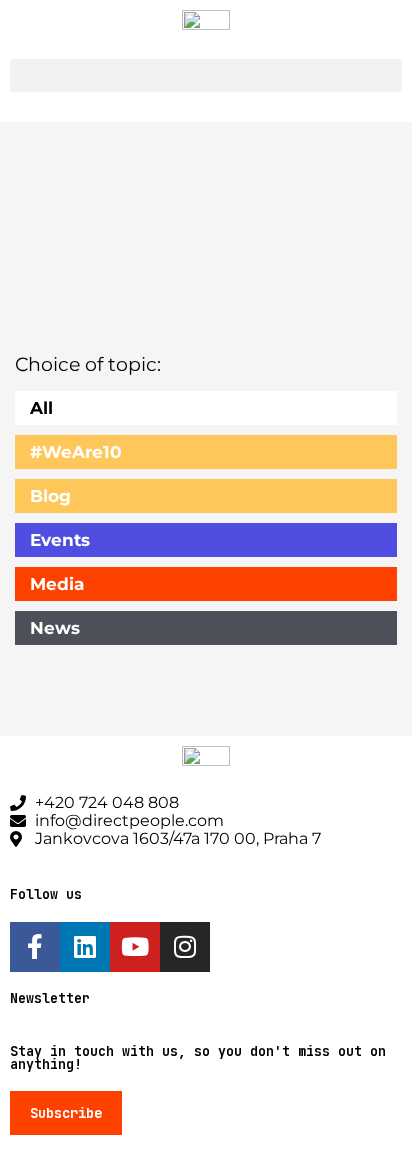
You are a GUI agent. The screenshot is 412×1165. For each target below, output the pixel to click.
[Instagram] (185, 947)
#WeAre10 (76, 452)
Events (60, 540)
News (55, 628)
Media (57, 584)
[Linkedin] (85, 947)
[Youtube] (135, 947)
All (41, 408)
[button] (206, 75)
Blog (50, 496)
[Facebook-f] (35, 947)
